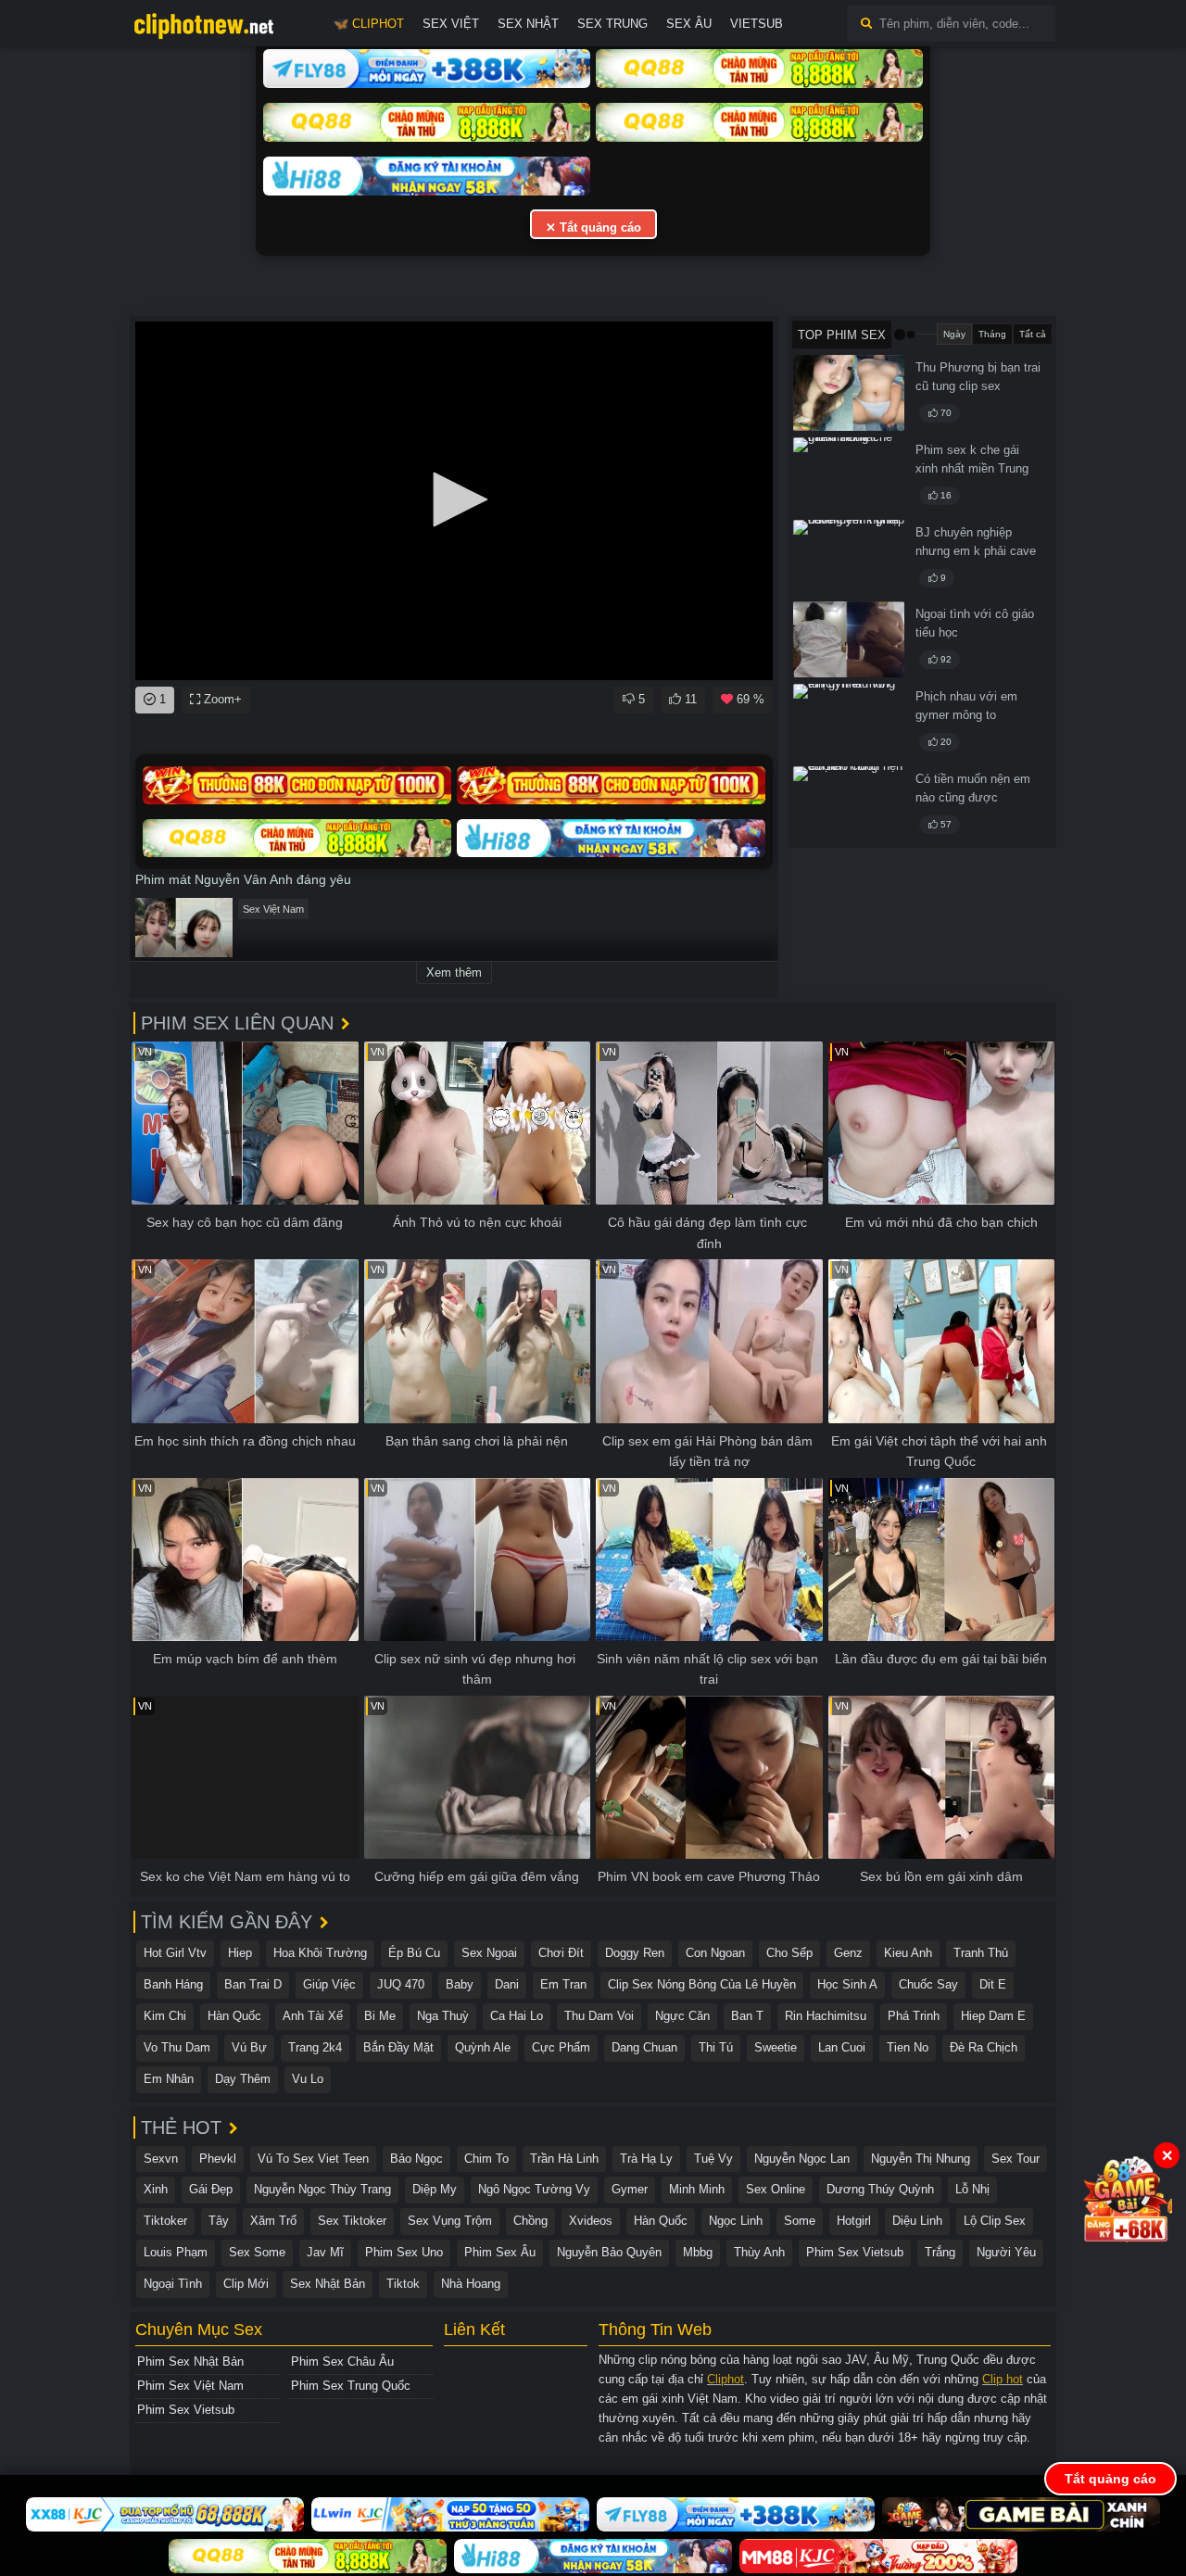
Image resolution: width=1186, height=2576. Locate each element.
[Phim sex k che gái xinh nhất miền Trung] (849, 475)
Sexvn (161, 2159)
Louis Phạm (176, 2252)
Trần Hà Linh (564, 2159)
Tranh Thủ (981, 1953)
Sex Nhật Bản (328, 2284)
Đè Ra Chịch (984, 2047)
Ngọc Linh (736, 2221)
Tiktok (403, 2284)
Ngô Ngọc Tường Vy (534, 2189)
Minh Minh (697, 2189)
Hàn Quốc (234, 2016)
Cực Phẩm (561, 2047)
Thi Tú (716, 2047)
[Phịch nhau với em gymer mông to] (849, 722)
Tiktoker (165, 2221)
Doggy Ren (635, 1953)
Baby (460, 1984)
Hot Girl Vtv (175, 1953)
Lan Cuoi (842, 2047)
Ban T (747, 2016)
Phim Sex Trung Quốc (351, 2386)
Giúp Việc (329, 1984)
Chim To (486, 2159)
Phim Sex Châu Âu (342, 2361)
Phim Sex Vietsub (855, 2252)
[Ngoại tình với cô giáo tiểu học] (849, 639)
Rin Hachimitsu (826, 2016)
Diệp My (435, 2189)
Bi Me (380, 2016)
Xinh (156, 2189)
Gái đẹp (211, 2189)
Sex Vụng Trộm (450, 2221)
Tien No (908, 2047)
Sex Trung (612, 24)
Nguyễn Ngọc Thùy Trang (322, 2189)
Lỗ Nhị (972, 2189)
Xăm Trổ (273, 2221)
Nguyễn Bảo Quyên (609, 2252)
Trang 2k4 (315, 2047)
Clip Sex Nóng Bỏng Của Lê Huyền (702, 1984)
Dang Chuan (644, 2047)
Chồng (530, 2221)
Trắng (940, 2252)
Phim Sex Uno (404, 2252)
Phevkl (218, 2159)
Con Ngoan (715, 1953)
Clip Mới (246, 2284)
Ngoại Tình (173, 2284)
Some (800, 2221)
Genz (848, 1953)
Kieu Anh (908, 1953)
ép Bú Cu (414, 1953)
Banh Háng (173, 1984)
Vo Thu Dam (177, 2047)
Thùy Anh (759, 2252)
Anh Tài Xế (313, 2016)
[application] (454, 501)
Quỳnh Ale (483, 2047)
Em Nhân (169, 2079)
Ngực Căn (682, 2016)
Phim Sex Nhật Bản (190, 2361)
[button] (454, 499)
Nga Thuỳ (443, 2016)
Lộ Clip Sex (995, 2221)
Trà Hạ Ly (646, 2159)
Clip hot (1003, 2379)
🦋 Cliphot (369, 24)
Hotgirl (854, 2221)
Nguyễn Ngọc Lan (802, 2159)
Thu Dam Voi (599, 2016)
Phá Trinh (914, 2016)
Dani (507, 1984)
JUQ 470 (401, 1984)
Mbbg (698, 2252)
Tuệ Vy (713, 2159)
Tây (219, 2221)
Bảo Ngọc (416, 2159)
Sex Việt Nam (273, 909)
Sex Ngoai (489, 1953)
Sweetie (776, 2047)
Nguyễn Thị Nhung (921, 2159)
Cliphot (725, 2379)
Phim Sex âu (500, 2252)
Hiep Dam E (993, 2016)
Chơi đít (561, 1953)
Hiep (240, 1953)
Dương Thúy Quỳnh (880, 2189)
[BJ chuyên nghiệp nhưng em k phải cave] (849, 558)
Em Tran (563, 1984)
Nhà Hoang (471, 2284)
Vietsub (757, 24)
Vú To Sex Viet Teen (313, 2159)
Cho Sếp (789, 1953)
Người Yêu (1006, 2252)
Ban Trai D (253, 1984)
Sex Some (257, 2252)
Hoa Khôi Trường (320, 1953)
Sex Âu (689, 24)
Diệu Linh (917, 2221)
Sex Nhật (528, 24)
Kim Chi (165, 2016)
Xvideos (591, 2221)
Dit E (993, 1984)
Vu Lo (308, 2079)
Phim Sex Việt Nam (190, 2386)
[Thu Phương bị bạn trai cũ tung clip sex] (849, 393)
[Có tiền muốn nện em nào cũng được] (849, 804)
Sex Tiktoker (352, 2221)
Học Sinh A (847, 1984)
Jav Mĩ (325, 2252)
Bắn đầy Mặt (398, 2047)
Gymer (630, 2189)
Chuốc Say (928, 1984)
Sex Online (776, 2189)
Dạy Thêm (243, 2079)
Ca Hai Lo (517, 2016)
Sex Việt (451, 24)
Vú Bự (249, 2047)
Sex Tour (1016, 2159)
